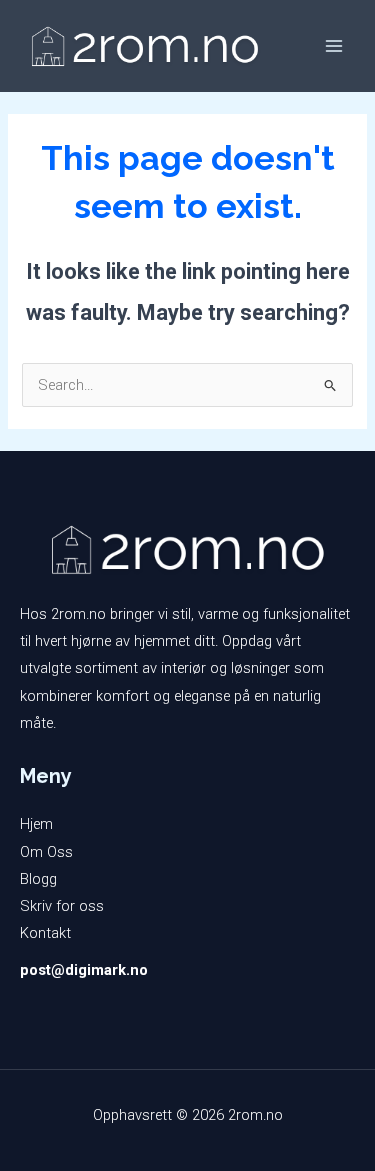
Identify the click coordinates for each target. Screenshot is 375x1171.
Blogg (38, 879)
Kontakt (45, 933)
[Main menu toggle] (334, 46)
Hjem (36, 824)
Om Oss (46, 852)
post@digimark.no (84, 970)
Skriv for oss (62, 906)
